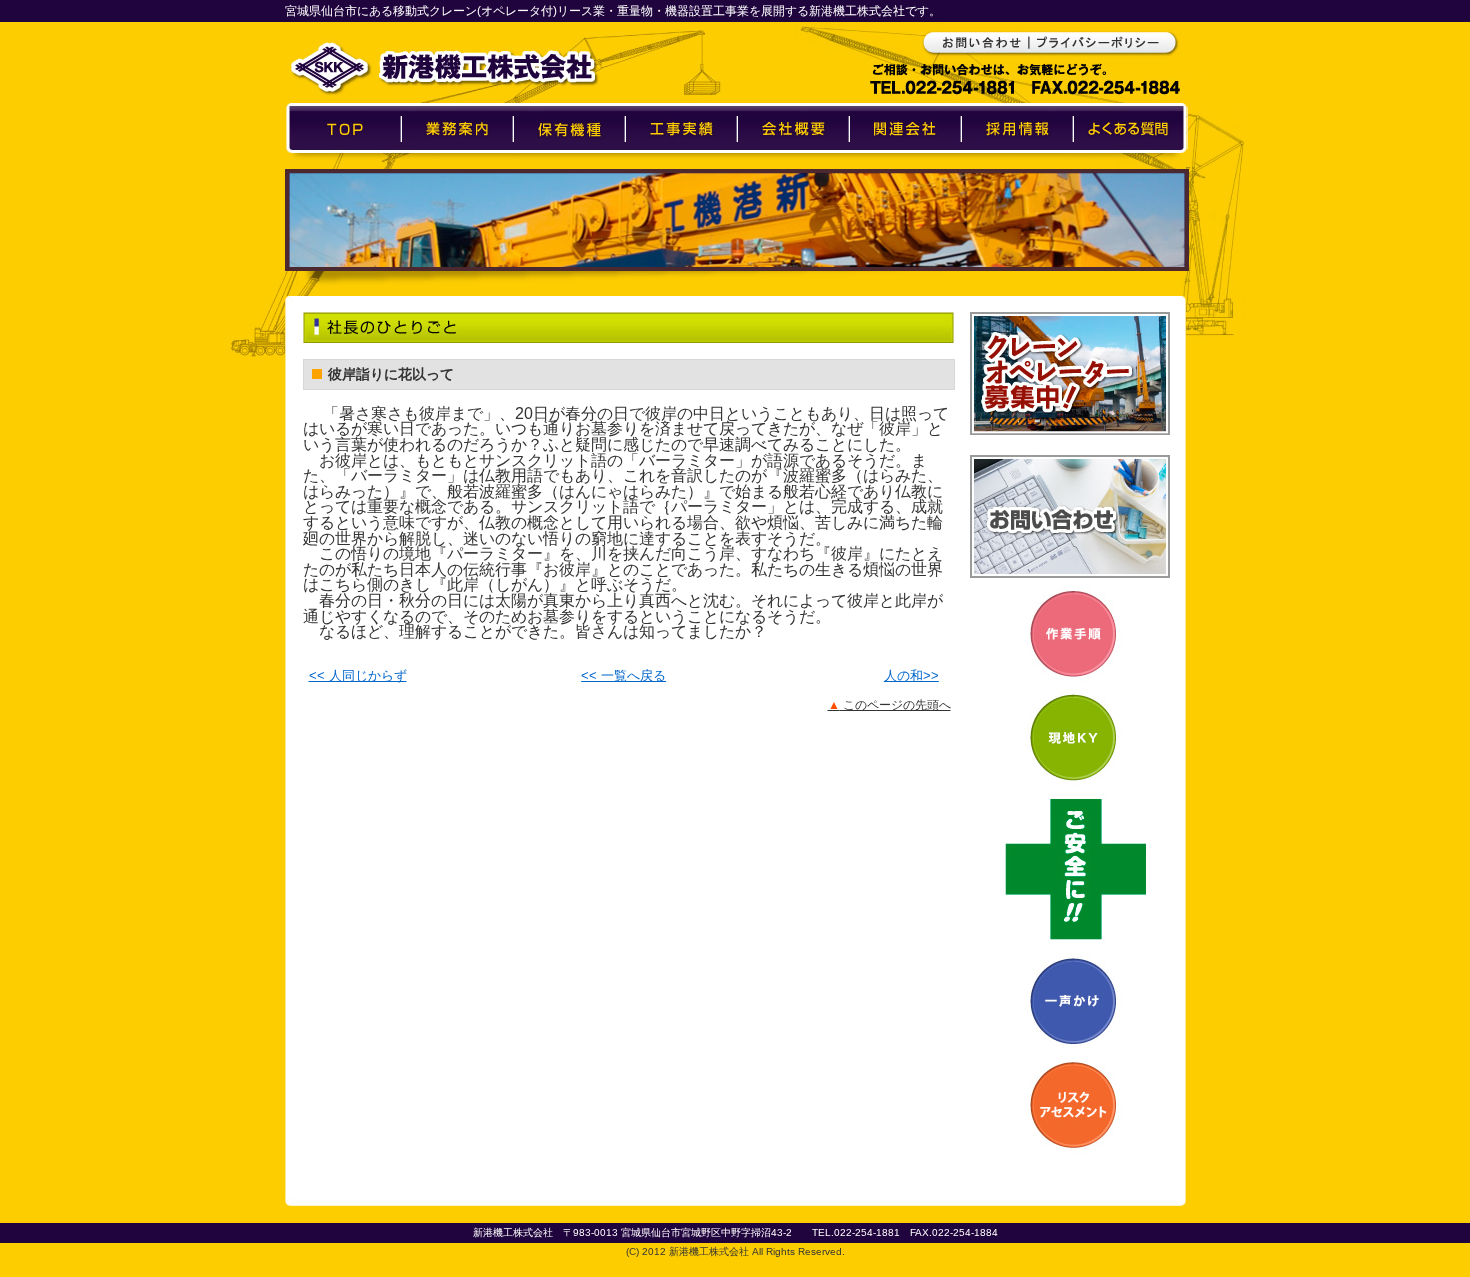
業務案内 (457, 166)
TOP (343, 166)
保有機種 (569, 166)
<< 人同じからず (358, 675)
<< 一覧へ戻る (623, 675)
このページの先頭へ (889, 705)
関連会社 (905, 166)
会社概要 (793, 166)
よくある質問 (1130, 166)
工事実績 (681, 166)
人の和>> (911, 675)
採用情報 (1017, 166)
